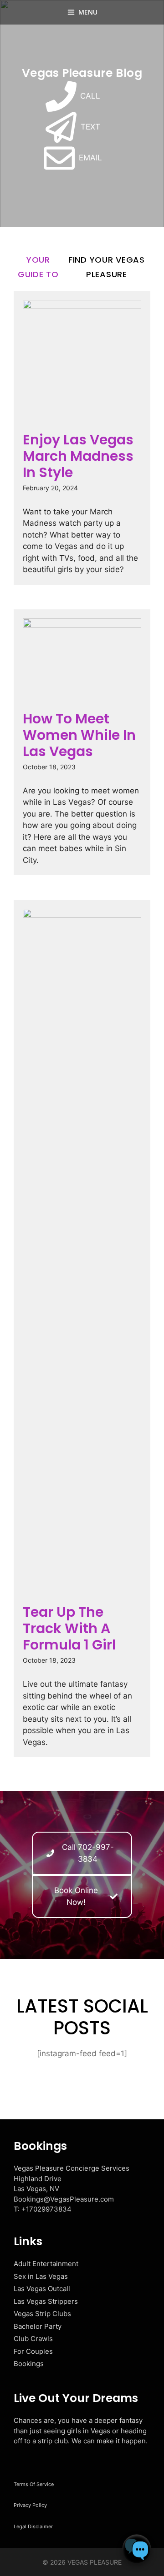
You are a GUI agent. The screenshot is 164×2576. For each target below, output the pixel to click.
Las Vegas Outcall (42, 2289)
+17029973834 (46, 2209)
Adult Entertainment (46, 2264)
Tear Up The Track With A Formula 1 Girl (69, 1628)
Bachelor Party (38, 2326)
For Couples (33, 2351)
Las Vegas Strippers (46, 2301)
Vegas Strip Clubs (42, 2314)
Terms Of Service (34, 2484)
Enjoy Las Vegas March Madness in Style (78, 456)
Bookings (29, 2364)
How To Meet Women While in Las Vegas (79, 735)
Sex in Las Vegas (41, 2276)
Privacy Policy (30, 2505)
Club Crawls (33, 2339)
